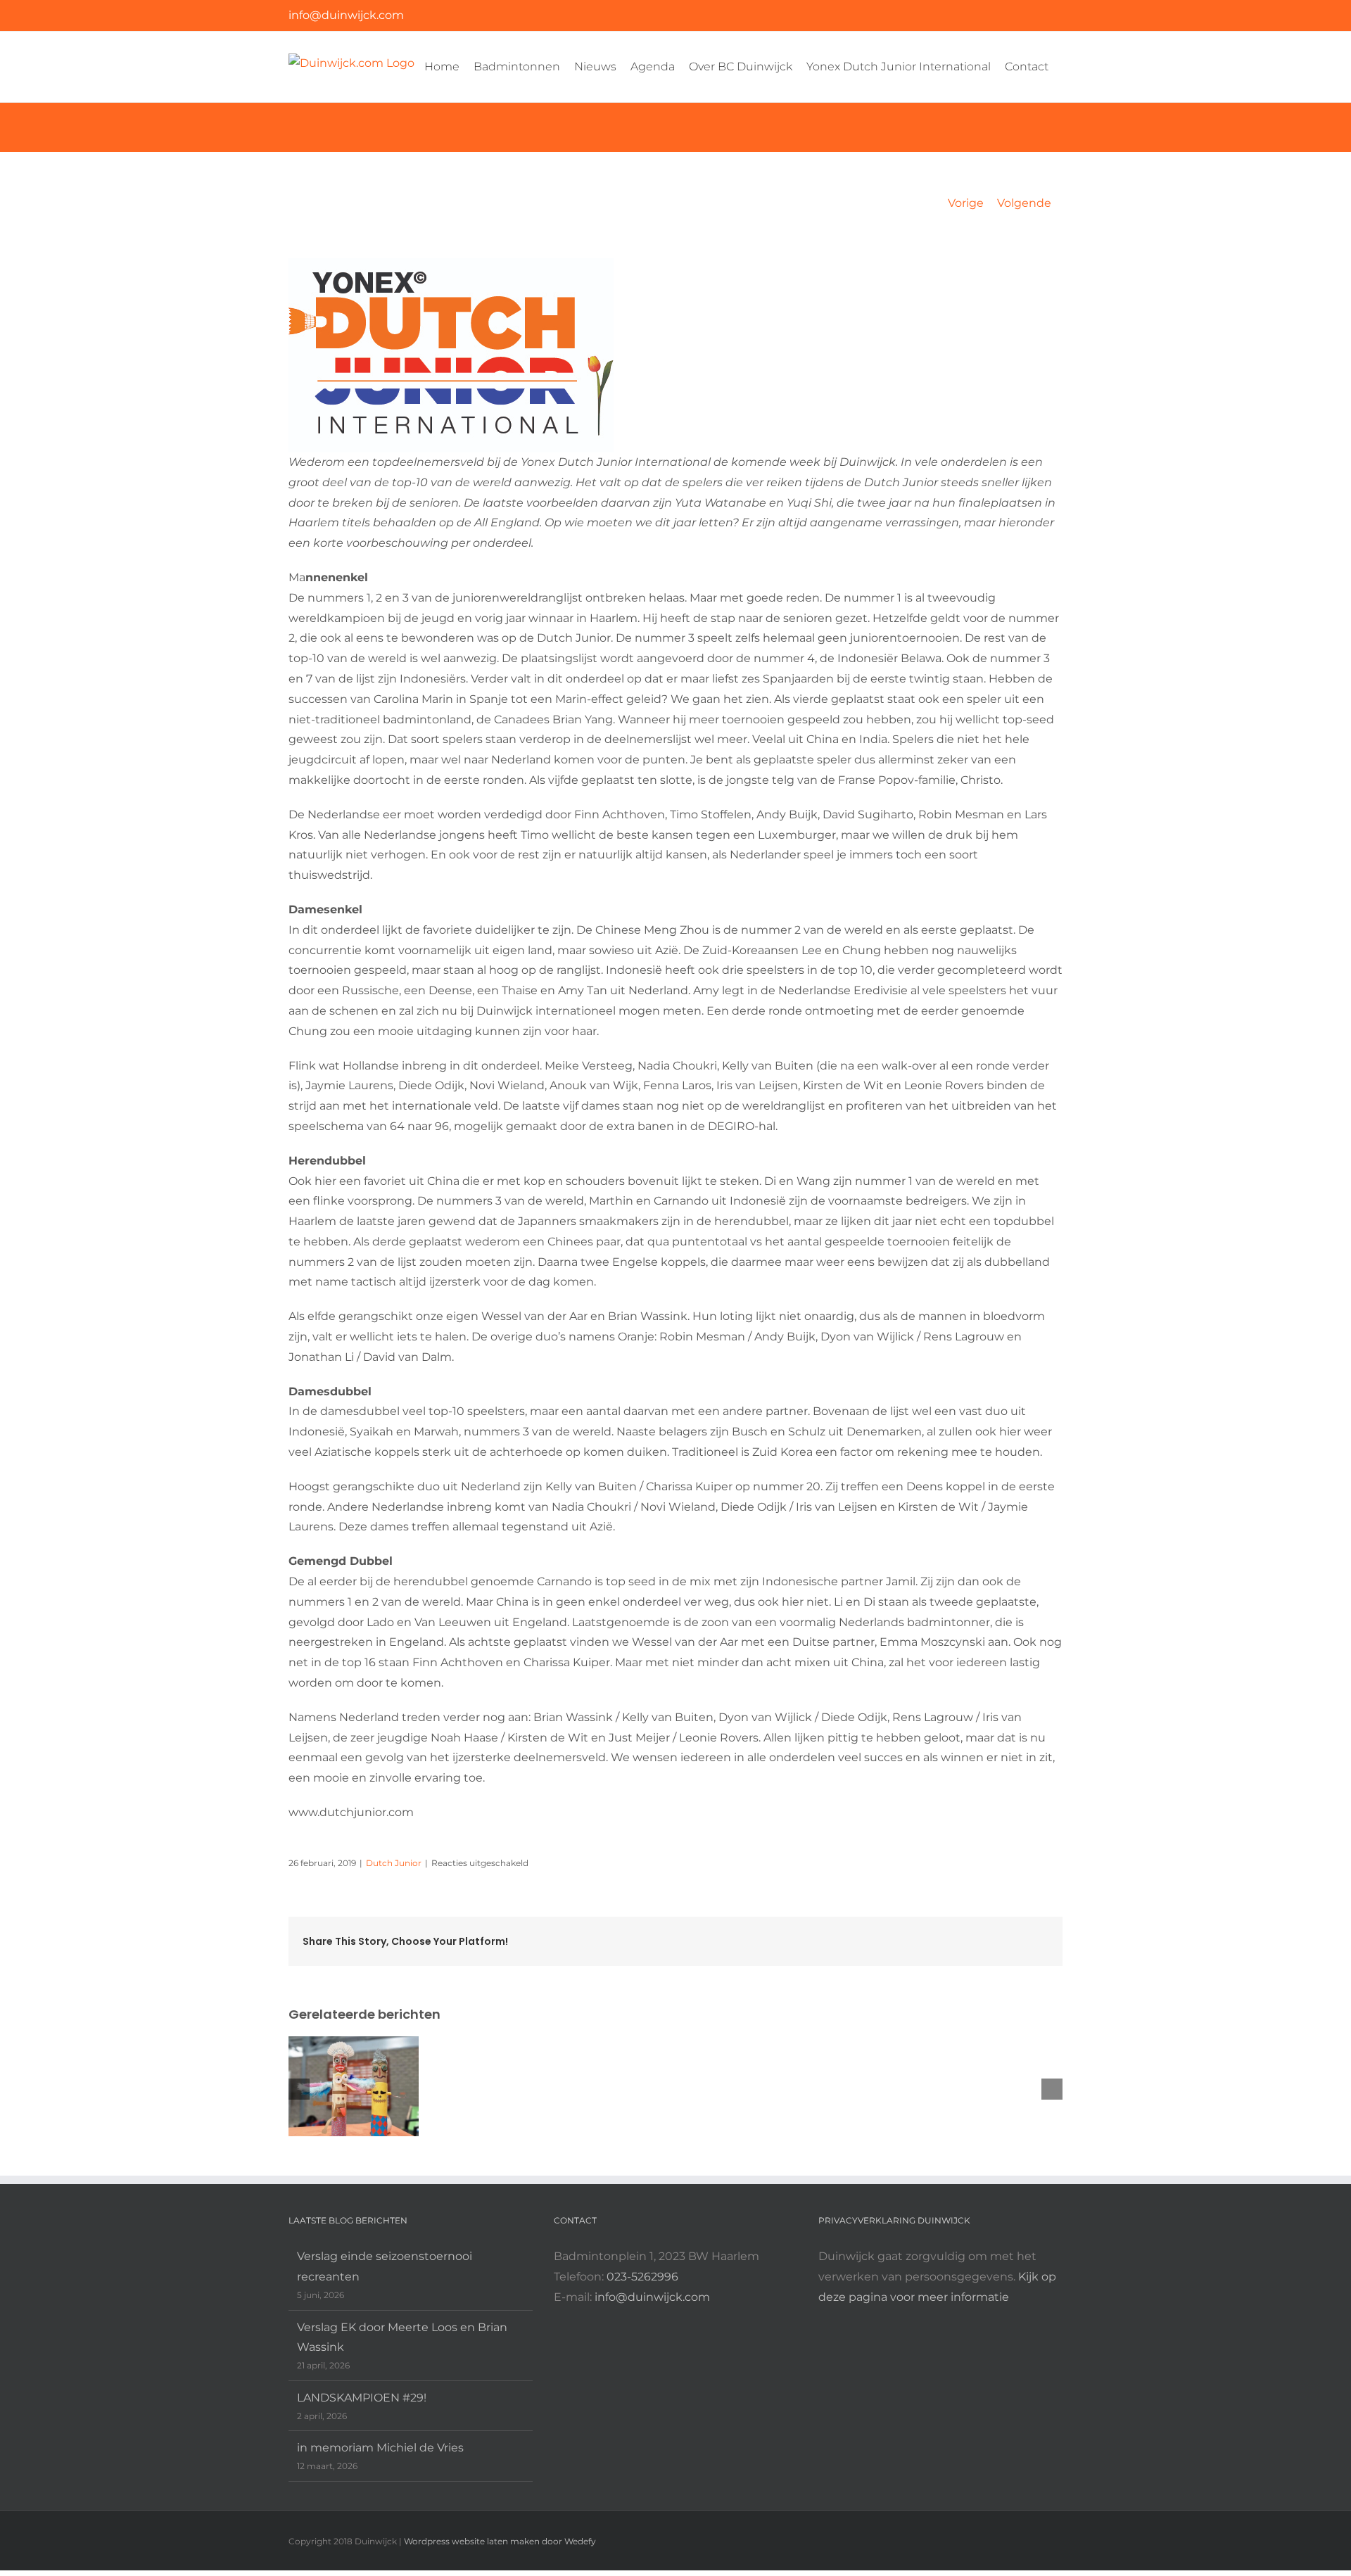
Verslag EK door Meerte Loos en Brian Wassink (402, 2337)
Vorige (966, 203)
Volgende (1024, 203)
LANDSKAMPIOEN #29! (362, 2398)
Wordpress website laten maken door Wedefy (500, 2541)
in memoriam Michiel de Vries (380, 2448)
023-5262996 (642, 2277)
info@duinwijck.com (346, 15)
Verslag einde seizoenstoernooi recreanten (385, 2266)
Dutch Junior (394, 1863)
